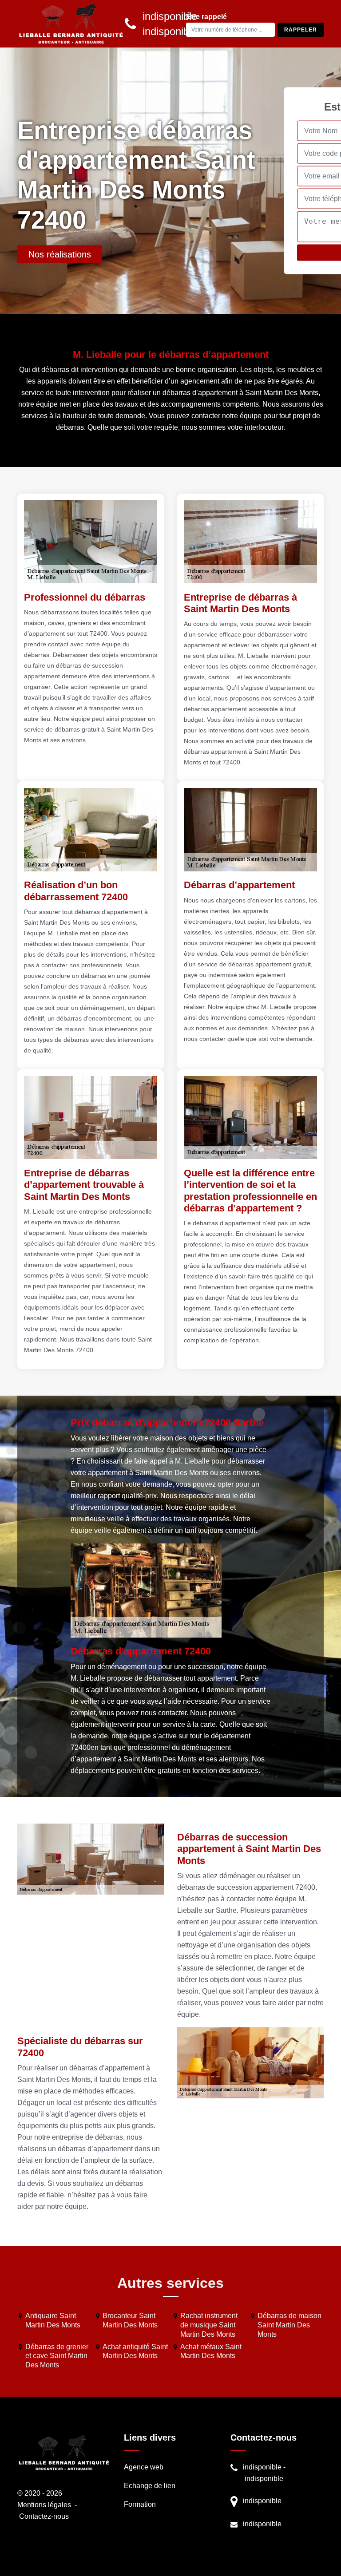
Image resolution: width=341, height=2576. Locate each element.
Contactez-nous (44, 2516)
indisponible (262, 2467)
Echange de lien (150, 2486)
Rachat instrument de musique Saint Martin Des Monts (209, 2325)
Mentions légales (44, 2505)
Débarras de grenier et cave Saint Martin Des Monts (57, 2356)
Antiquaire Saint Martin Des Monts (53, 2320)
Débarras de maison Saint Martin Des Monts (289, 2325)
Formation (140, 2504)
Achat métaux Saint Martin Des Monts (211, 2351)
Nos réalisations (60, 254)
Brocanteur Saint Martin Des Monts (130, 2320)
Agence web (144, 2467)
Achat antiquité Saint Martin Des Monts (135, 2351)
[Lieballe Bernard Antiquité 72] (71, 24)
